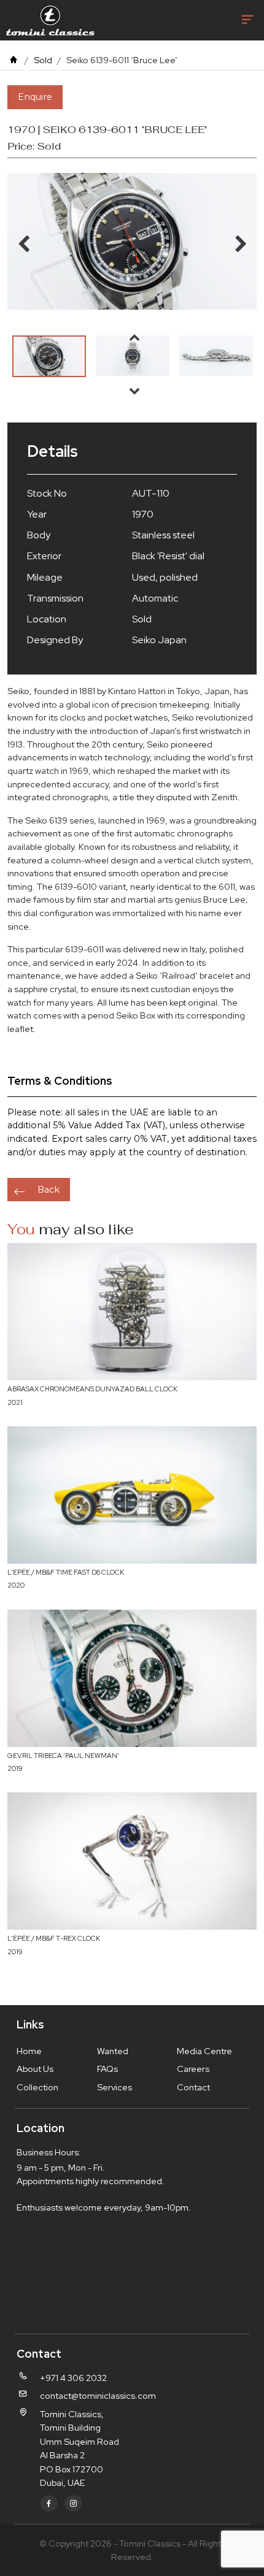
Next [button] (134, 391)
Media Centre (204, 2051)
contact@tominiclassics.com (98, 2395)
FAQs (107, 2069)
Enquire (35, 97)
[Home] (14, 60)
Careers (193, 2069)
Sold (43, 60)
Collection (37, 2087)
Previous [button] (134, 337)
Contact (193, 2087)
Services (115, 2087)
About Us (35, 2069)
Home (29, 2051)
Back (49, 1190)
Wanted (113, 2051)
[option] (49, 356)
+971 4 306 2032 (73, 2378)
